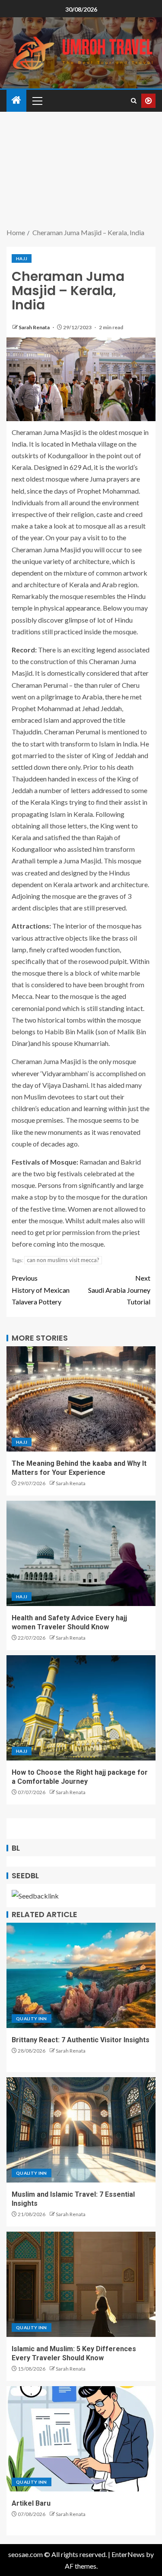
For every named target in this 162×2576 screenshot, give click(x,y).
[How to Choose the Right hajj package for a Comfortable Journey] (81, 1708)
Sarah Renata (35, 327)
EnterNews (128, 2554)
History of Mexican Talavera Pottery (41, 1290)
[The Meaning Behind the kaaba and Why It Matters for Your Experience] (81, 1399)
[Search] (134, 101)
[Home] (16, 100)
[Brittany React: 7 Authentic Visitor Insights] (81, 1975)
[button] (37, 101)
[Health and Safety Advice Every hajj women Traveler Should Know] (81, 1553)
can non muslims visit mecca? (63, 1260)
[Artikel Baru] (81, 2439)
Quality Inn (32, 2019)
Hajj (22, 258)
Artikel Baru (31, 2503)
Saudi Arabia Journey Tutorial (119, 1290)
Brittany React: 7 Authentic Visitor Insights (81, 2040)
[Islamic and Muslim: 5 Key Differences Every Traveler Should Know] (81, 2284)
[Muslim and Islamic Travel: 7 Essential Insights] (81, 2130)
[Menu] (37, 101)
